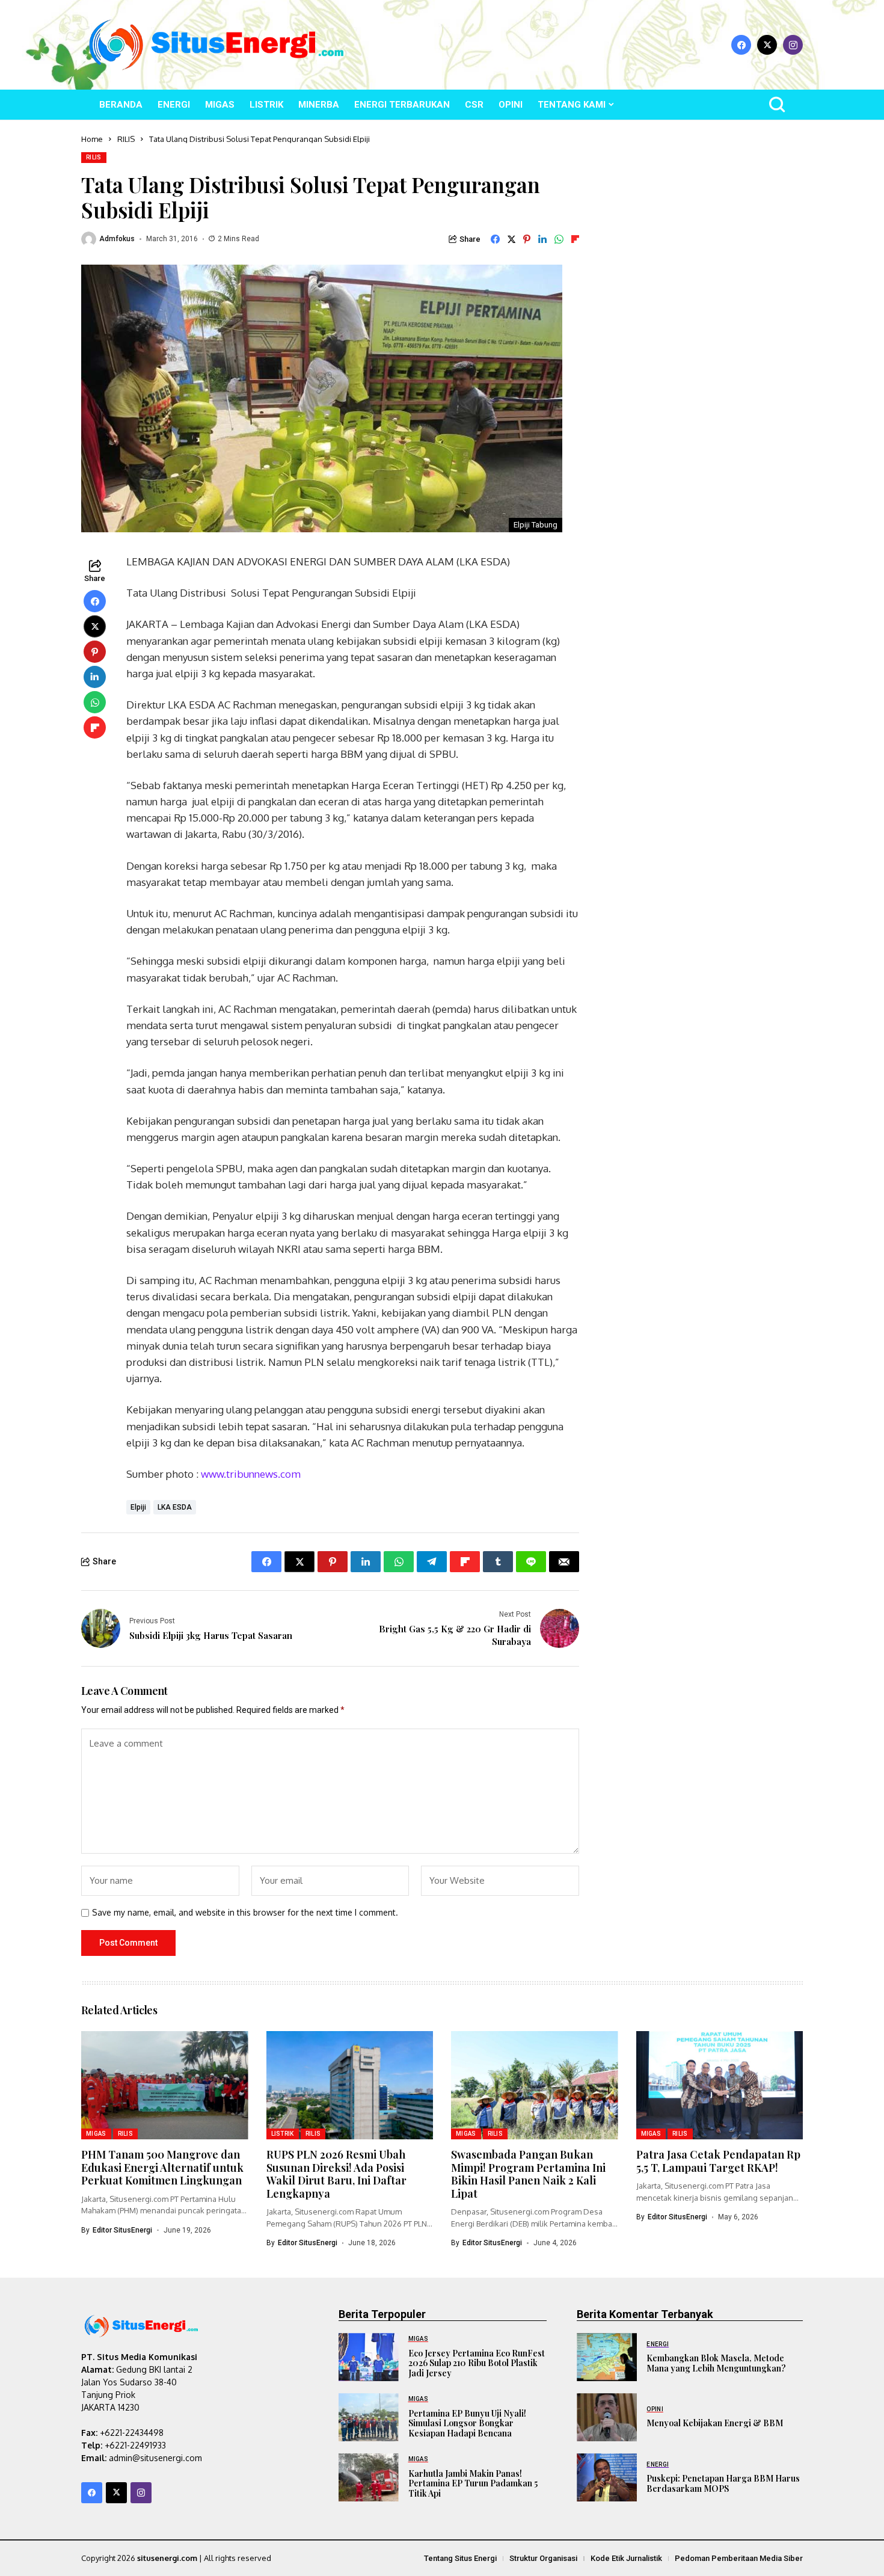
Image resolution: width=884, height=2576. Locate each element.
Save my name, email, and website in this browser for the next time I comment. (245, 1913)
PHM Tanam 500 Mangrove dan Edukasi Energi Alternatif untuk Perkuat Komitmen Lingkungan (162, 2167)
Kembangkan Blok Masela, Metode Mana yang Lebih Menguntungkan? (716, 2363)
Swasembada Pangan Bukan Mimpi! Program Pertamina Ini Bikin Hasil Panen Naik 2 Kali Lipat (528, 2174)
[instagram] (793, 45)
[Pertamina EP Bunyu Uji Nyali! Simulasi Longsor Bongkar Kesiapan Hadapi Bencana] (369, 2417)
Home (92, 139)
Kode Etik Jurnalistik (626, 2558)
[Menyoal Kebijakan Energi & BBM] (607, 2417)
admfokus (117, 239)
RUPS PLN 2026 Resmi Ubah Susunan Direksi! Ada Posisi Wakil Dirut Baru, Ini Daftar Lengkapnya (336, 2174)
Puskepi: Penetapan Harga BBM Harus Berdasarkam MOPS (723, 2483)
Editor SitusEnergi (122, 2230)
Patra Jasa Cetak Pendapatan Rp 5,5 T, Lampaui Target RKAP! (718, 2161)
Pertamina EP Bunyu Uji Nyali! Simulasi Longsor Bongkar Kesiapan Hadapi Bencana (467, 2424)
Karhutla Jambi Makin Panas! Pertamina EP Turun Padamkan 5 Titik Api (473, 2484)
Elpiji (138, 1507)
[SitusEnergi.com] (216, 45)
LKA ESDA (175, 1507)
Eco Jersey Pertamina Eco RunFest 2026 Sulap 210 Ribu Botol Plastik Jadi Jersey (477, 2363)
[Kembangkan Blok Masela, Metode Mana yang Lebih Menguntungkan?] (607, 2357)
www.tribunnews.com (251, 1474)
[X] (767, 45)
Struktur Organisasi (543, 2558)
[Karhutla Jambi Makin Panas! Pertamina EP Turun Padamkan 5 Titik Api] (369, 2477)
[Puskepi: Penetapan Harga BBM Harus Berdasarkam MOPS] (607, 2477)
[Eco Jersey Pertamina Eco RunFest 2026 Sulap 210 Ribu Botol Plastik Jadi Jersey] (369, 2357)
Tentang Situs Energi (460, 2558)
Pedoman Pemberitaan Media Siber (739, 2558)
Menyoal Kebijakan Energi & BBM (715, 2423)
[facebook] (741, 45)
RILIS (126, 139)
